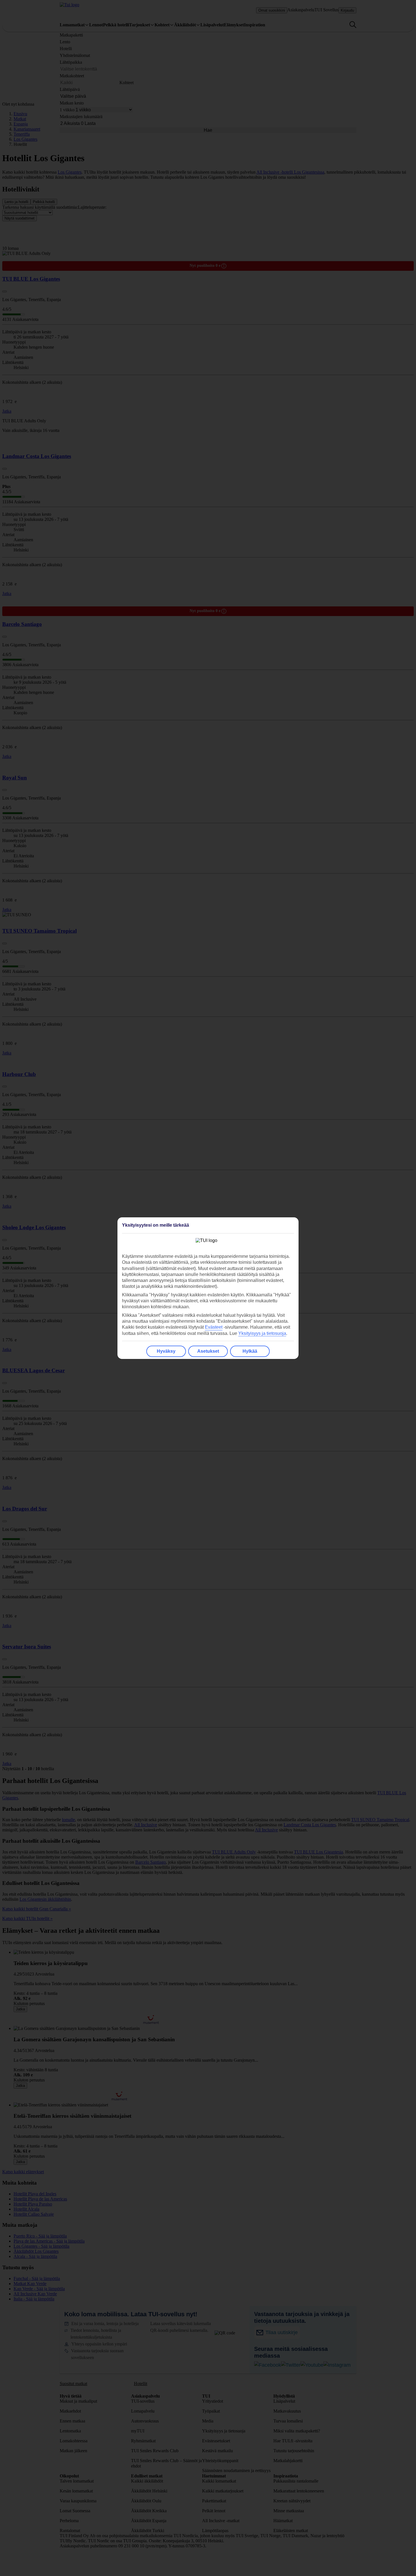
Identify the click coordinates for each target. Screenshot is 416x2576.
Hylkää (250, 1351)
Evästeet (214, 1327)
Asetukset (208, 1351)
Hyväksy (166, 1351)
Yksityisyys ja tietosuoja (262, 1333)
